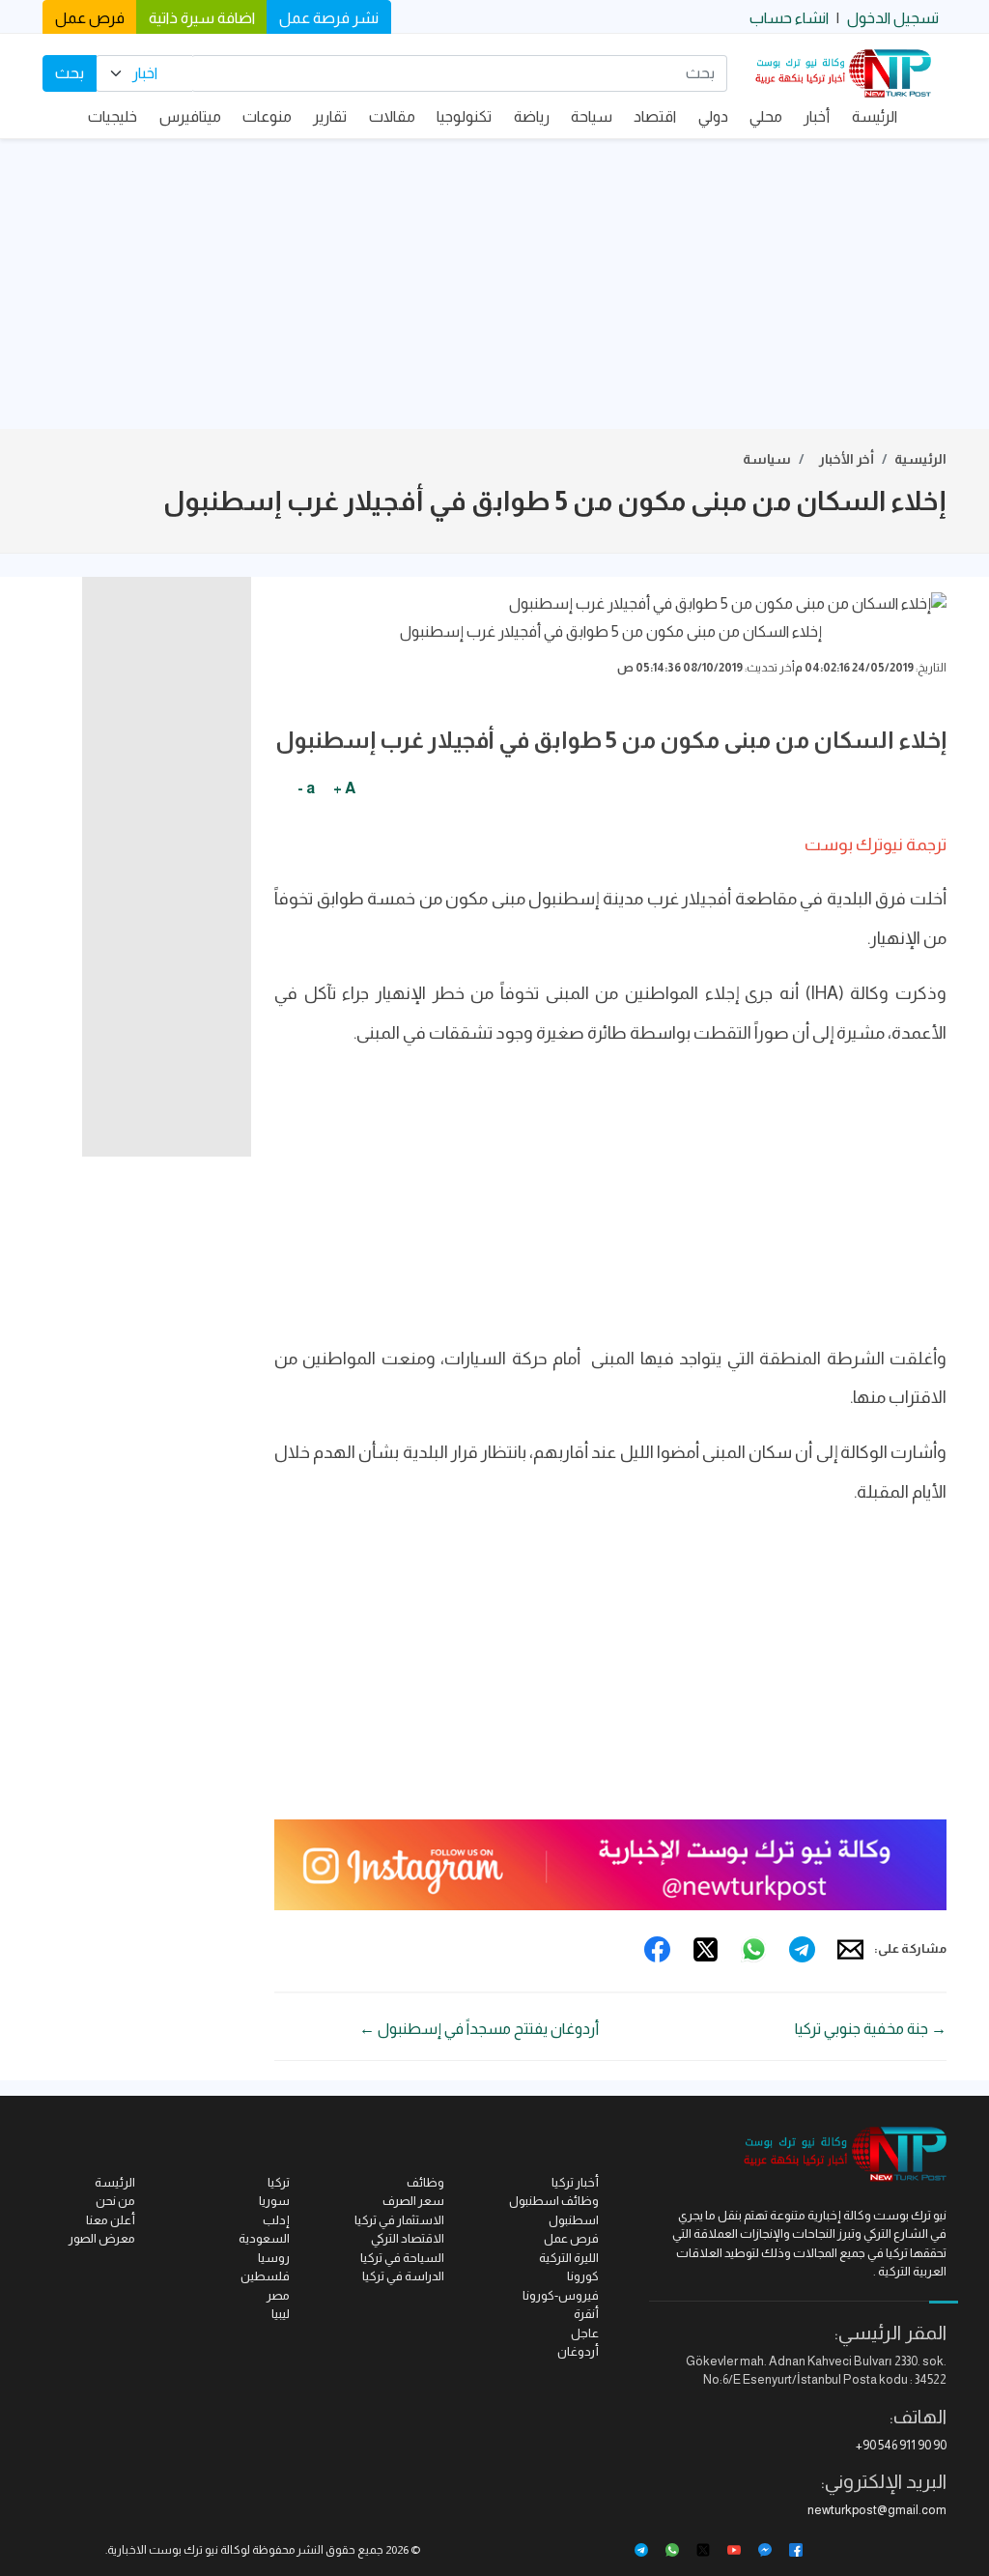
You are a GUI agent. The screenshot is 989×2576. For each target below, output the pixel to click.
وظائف (425, 2182)
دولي (713, 116)
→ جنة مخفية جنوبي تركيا (871, 2029)
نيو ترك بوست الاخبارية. (162, 2550)
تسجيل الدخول (893, 18)
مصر (278, 2295)
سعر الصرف (413, 2201)
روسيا (274, 2258)
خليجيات (113, 116)
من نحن (115, 2201)
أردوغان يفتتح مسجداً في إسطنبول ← (479, 2029)
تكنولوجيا (464, 116)
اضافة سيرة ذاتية (202, 18)
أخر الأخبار (847, 459)
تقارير (330, 116)
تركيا (279, 2182)
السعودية (264, 2238)
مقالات (392, 116)
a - (306, 788)
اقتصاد (655, 116)
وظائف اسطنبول (554, 2201)
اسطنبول (574, 2220)
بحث (70, 73)
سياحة (592, 116)
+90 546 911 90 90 (901, 2445)
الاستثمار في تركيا (399, 2220)
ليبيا (281, 2314)
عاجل (585, 2333)
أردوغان (578, 2351)
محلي (766, 116)
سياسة (767, 459)
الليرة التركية (569, 2258)
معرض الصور (102, 2238)
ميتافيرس (190, 116)
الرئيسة (875, 116)
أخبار (817, 116)
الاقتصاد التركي (408, 2238)
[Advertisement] (494, 284)
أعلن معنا (111, 2220)
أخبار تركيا (575, 2182)
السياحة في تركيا (402, 2258)
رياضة (532, 116)
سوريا (274, 2201)
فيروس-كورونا (561, 2295)
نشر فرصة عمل (329, 18)
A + (344, 788)
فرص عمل (90, 18)
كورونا (583, 2276)
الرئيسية (920, 459)
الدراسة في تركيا (403, 2276)
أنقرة (586, 2314)
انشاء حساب (789, 18)
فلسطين (265, 2276)
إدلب (276, 2220)
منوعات (267, 116)
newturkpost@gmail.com (877, 2510)
